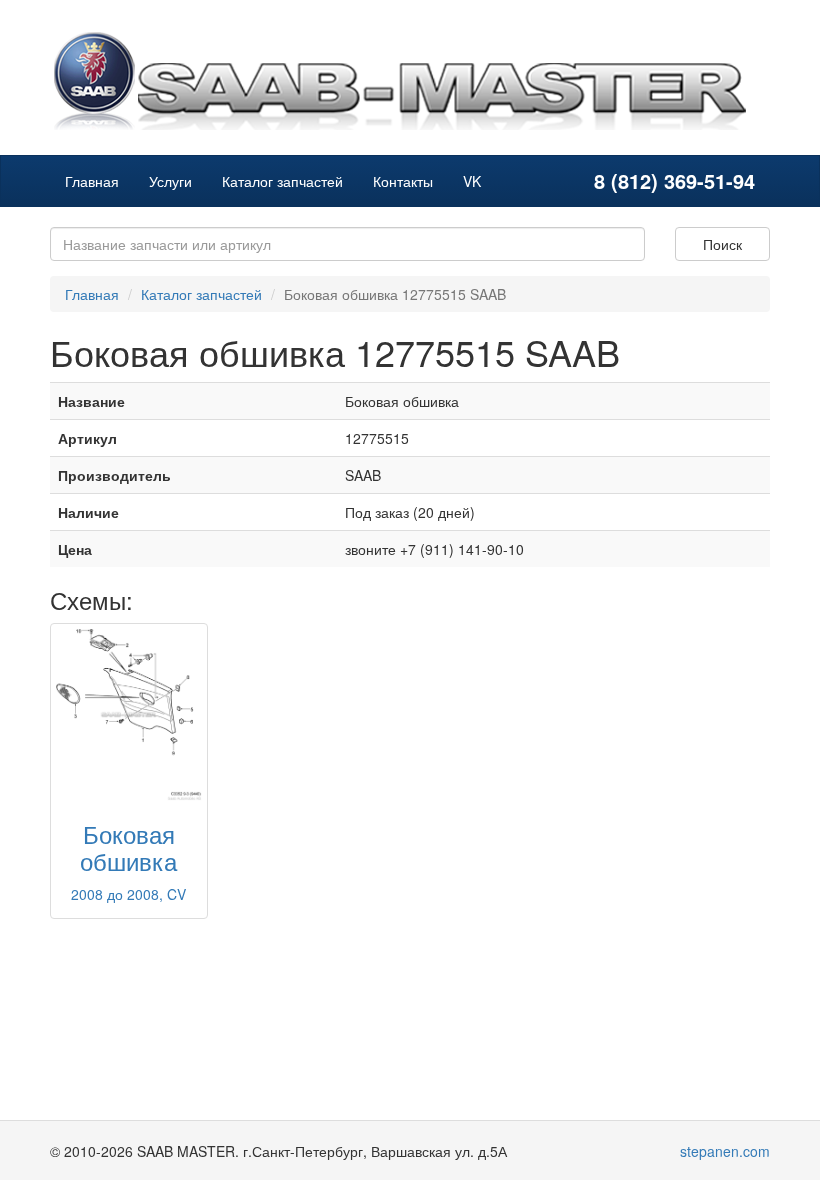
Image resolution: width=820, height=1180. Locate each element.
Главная (92, 181)
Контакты (403, 181)
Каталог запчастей (282, 181)
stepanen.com (725, 1151)
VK (472, 181)
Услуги (170, 181)
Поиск (722, 244)
